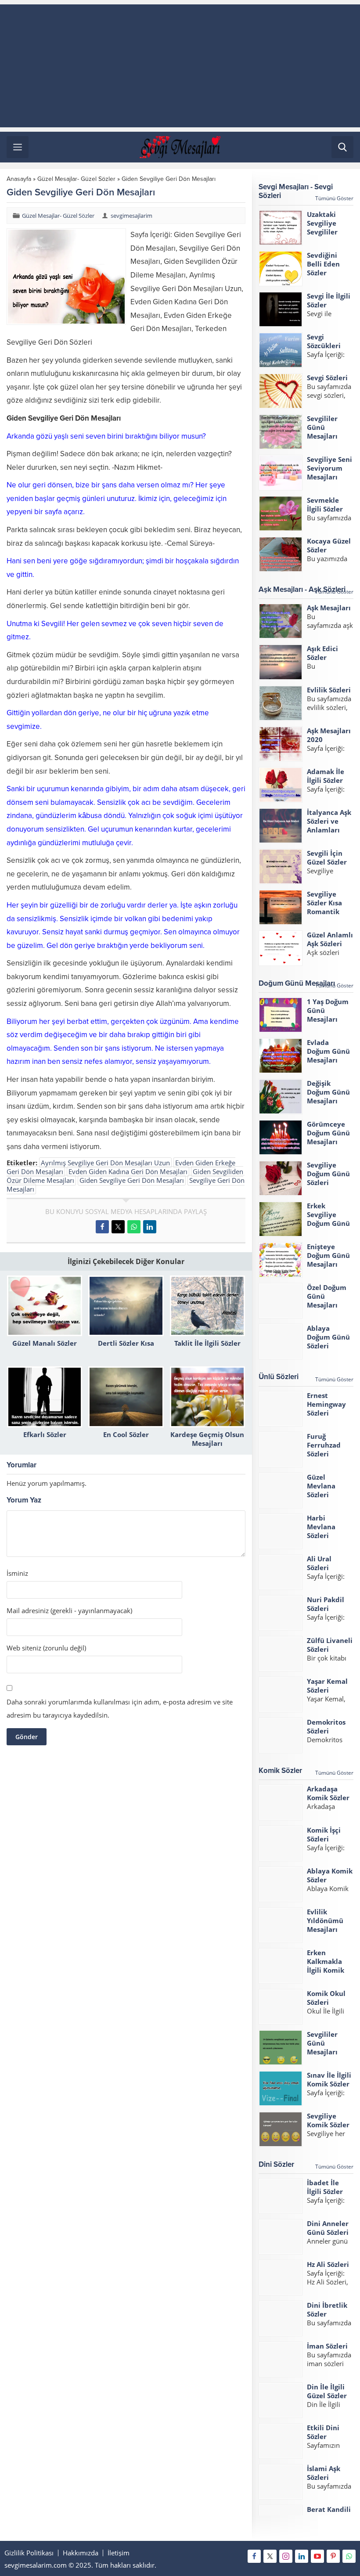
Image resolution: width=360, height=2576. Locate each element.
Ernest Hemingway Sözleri (326, 1404)
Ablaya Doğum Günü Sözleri (328, 1337)
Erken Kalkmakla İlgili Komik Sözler (326, 1966)
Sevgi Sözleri (327, 378)
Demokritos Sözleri (326, 1726)
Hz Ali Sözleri (328, 2264)
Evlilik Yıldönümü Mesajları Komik (325, 1925)
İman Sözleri (327, 2346)
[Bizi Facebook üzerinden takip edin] (254, 2556)
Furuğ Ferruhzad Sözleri (324, 1445)
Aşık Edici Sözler (322, 653)
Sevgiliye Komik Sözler (328, 2120)
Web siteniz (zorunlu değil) (46, 1648)
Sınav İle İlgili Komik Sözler (329, 2079)
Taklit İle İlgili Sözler (207, 1343)
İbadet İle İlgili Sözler (325, 2187)
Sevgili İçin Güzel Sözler (327, 857)
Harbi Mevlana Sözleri (321, 1527)
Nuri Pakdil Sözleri (326, 1604)
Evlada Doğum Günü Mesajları (328, 1051)
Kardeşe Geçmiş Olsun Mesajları (207, 1439)
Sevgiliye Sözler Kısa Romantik (324, 903)
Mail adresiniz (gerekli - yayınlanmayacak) (69, 1611)
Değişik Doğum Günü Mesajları (328, 1092)
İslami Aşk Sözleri (324, 2473)
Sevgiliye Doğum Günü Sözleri (328, 1174)
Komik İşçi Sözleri (324, 1834)
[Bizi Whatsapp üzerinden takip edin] (349, 2556)
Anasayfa (19, 179)
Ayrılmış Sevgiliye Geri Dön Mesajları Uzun (105, 1163)
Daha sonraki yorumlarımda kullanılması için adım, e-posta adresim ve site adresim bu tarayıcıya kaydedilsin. (120, 1708)
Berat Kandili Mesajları (329, 2514)
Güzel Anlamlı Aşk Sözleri (330, 939)
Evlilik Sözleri (329, 690)
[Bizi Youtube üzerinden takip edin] (317, 2556)
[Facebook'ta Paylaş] (102, 1227)
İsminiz (17, 1573)
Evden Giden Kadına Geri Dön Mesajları (128, 1171)
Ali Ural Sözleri (319, 1563)
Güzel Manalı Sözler (45, 1343)
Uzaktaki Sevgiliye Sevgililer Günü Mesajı (328, 227)
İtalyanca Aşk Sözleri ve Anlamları (329, 821)
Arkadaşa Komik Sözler (328, 1793)
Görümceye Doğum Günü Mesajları (328, 1133)
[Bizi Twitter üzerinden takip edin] (270, 2556)
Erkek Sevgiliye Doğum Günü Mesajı (328, 1219)
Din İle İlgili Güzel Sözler (327, 2391)
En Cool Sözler (126, 1434)
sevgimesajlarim (131, 216)
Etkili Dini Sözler (323, 2432)
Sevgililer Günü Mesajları (322, 427)
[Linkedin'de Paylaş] (150, 1227)
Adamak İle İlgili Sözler (326, 776)
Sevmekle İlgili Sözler (325, 504)
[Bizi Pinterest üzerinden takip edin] (333, 2556)
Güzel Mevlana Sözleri (321, 1486)
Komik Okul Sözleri (326, 1998)
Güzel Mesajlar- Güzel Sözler (76, 179)
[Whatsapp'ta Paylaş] (134, 1227)
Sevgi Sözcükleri (324, 341)
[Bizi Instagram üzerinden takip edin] (286, 2556)
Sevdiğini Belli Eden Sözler (323, 264)
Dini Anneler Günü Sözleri (328, 2228)
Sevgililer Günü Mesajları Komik (322, 2047)
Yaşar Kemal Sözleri (327, 1686)
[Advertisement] (180, 66)
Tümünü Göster (334, 198)
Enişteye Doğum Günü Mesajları (328, 1255)
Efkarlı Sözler (45, 1434)
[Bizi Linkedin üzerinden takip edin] (302, 2556)
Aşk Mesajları (329, 608)
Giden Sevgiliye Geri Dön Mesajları (132, 1180)
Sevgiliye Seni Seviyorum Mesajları (329, 468)
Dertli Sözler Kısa (126, 1343)
